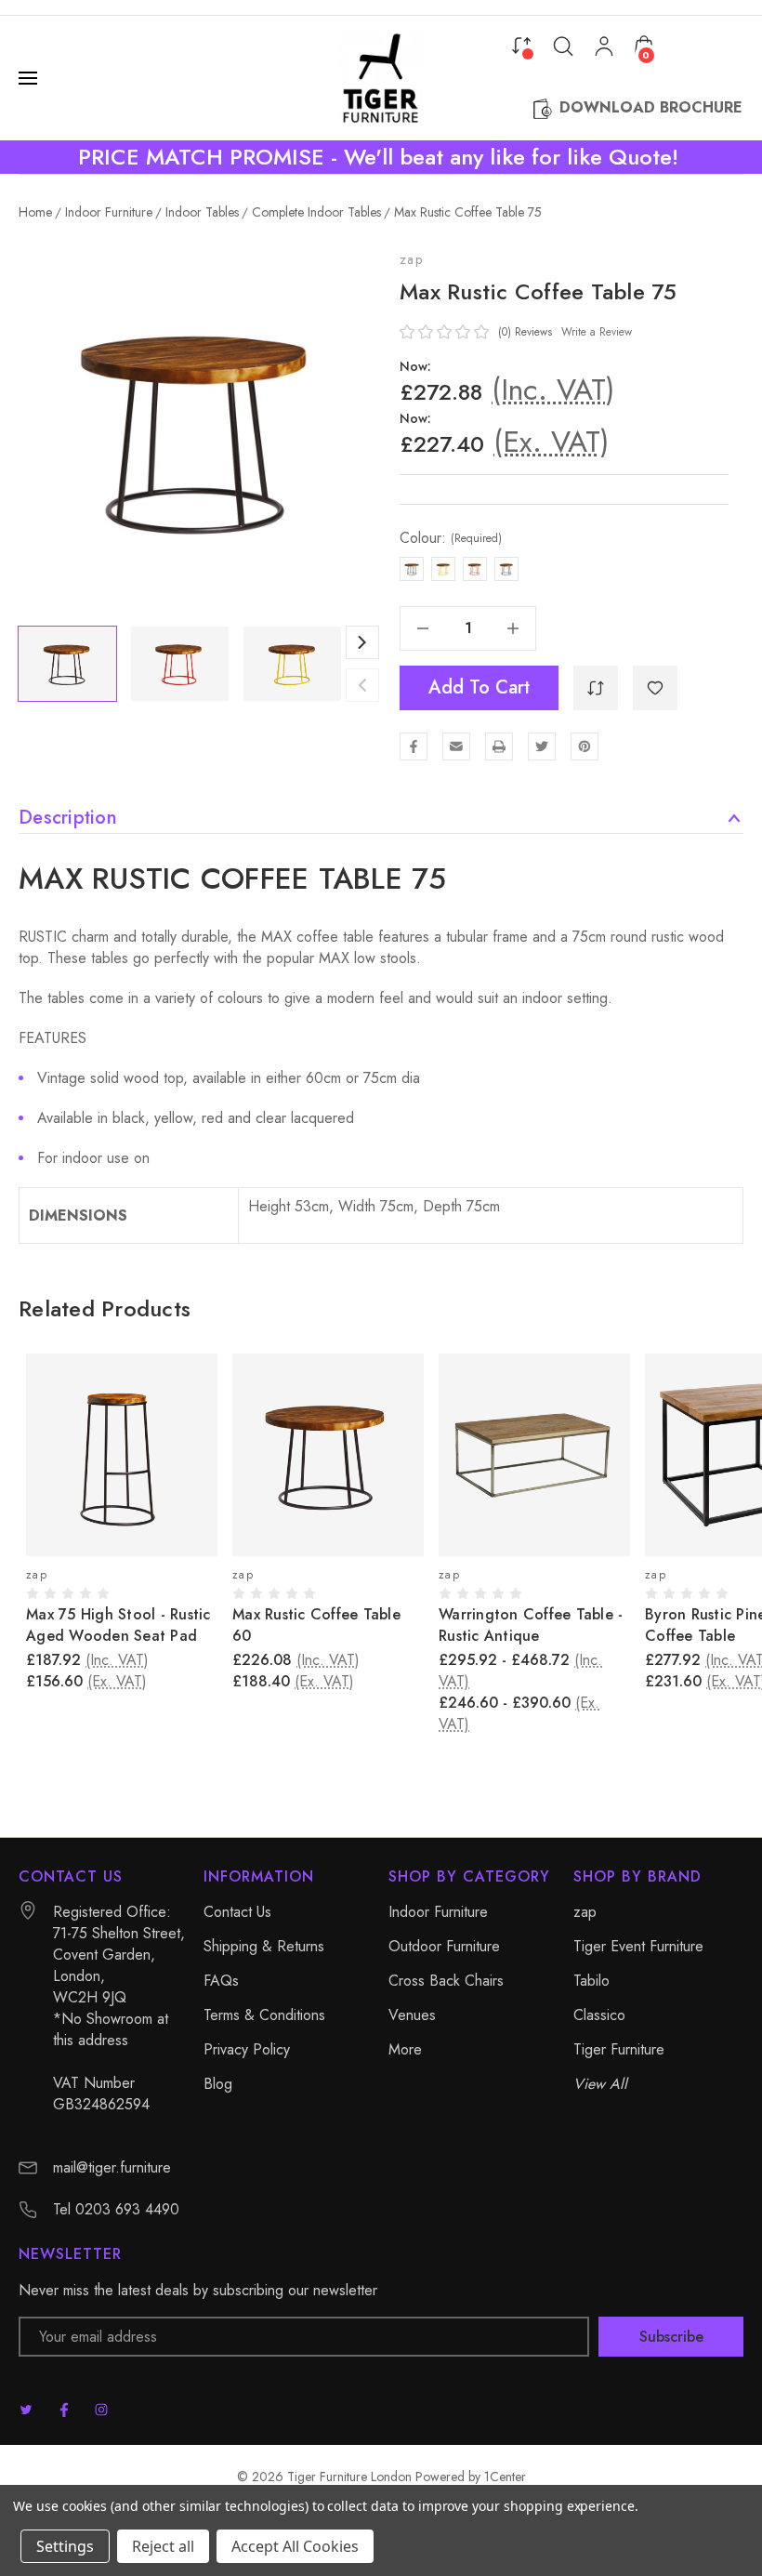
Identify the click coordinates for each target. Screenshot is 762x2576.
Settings (65, 2546)
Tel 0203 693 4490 (116, 2209)
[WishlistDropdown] (655, 688)
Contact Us (237, 1912)
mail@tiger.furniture (112, 2167)
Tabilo (591, 1981)
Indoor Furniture (438, 1912)
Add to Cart (479, 687)
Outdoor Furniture (444, 1946)
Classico (599, 2015)
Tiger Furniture (619, 2049)
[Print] (499, 746)
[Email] (456, 746)
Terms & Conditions (264, 2015)
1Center (505, 2477)
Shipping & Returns (264, 1946)
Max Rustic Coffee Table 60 (316, 1625)
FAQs (221, 1981)
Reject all (163, 2546)
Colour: (451, 538)
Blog (218, 2084)
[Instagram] (101, 2410)
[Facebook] (414, 746)
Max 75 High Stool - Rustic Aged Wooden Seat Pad (118, 1625)
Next (362, 642)
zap (411, 259)
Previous (362, 685)
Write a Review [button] (597, 332)
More (405, 2049)
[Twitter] (542, 746)
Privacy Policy (247, 2049)
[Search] (563, 46)
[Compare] (521, 45)
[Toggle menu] (30, 78)
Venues (412, 2015)
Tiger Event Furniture (638, 1946)
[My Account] (604, 46)
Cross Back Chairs (446, 1981)
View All (600, 2084)
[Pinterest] (585, 746)
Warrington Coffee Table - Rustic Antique (531, 1625)
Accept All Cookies (295, 2546)
